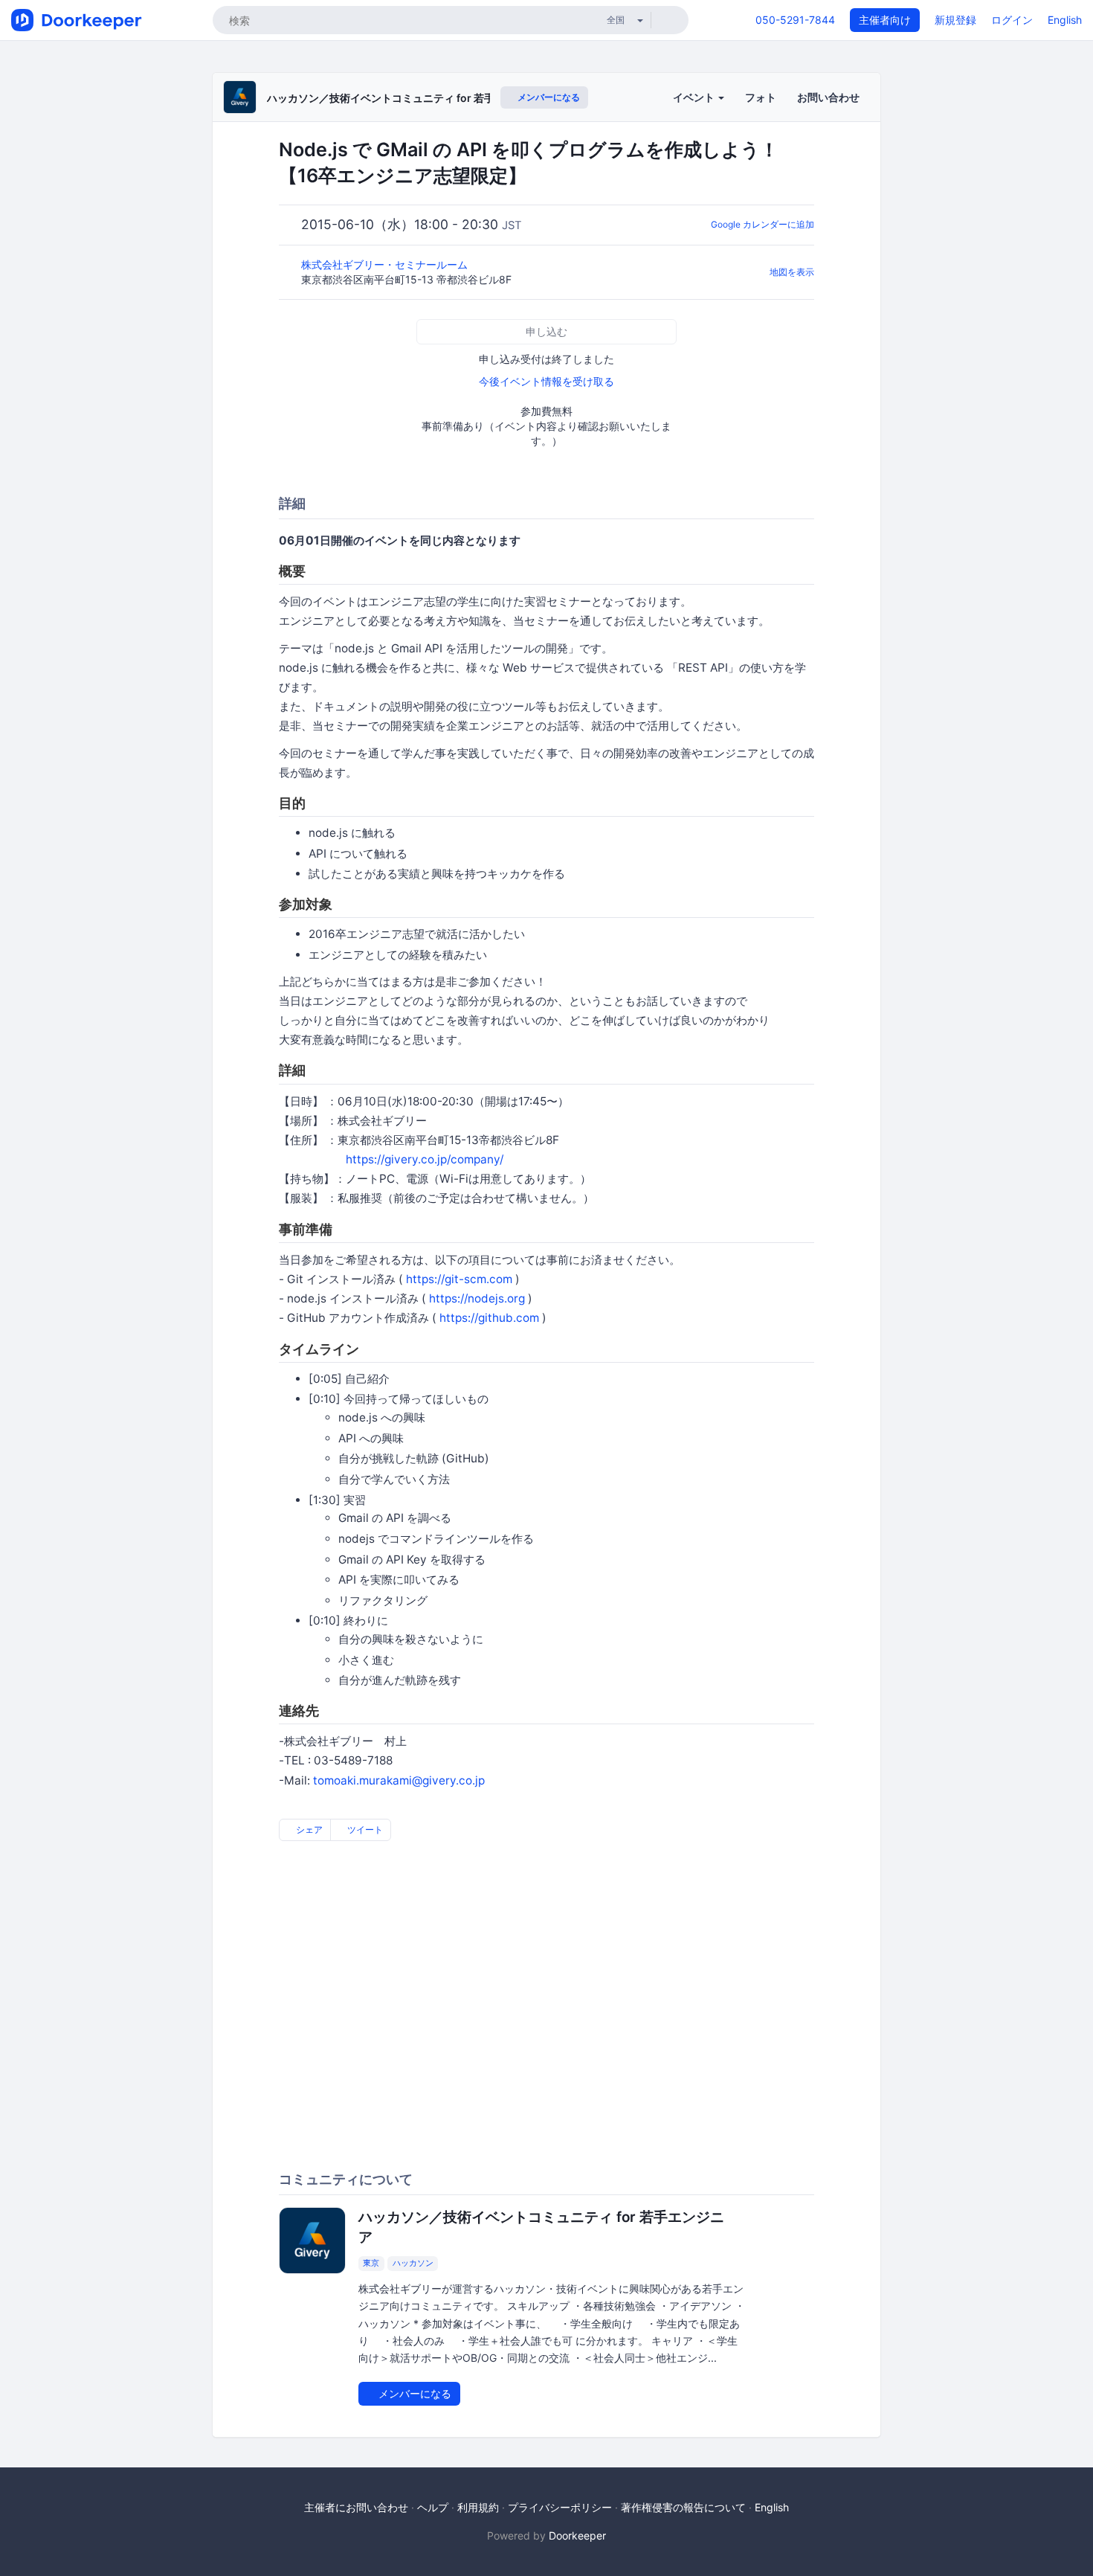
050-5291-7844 (795, 20)
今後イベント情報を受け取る (546, 381)
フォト (761, 97)
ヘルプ (433, 2507)
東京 (371, 2263)
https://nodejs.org (477, 1298)
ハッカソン (413, 2263)
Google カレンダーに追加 (762, 224)
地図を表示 (792, 272)
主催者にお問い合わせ (356, 2507)
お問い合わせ (828, 97)
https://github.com (489, 1318)
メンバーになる (548, 97)
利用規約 (478, 2507)
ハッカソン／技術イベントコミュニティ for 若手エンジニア (407, 98)
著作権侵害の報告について (683, 2507)
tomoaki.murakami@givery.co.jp (399, 1780)
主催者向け (885, 20)
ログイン (1012, 20)
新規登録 (955, 20)
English (1065, 20)
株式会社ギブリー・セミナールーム (386, 264)
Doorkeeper (577, 2535)
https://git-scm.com (459, 1279)
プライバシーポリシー (560, 2507)
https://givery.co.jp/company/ (425, 1159)
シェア (308, 1830)
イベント (695, 97)
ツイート (364, 1830)
